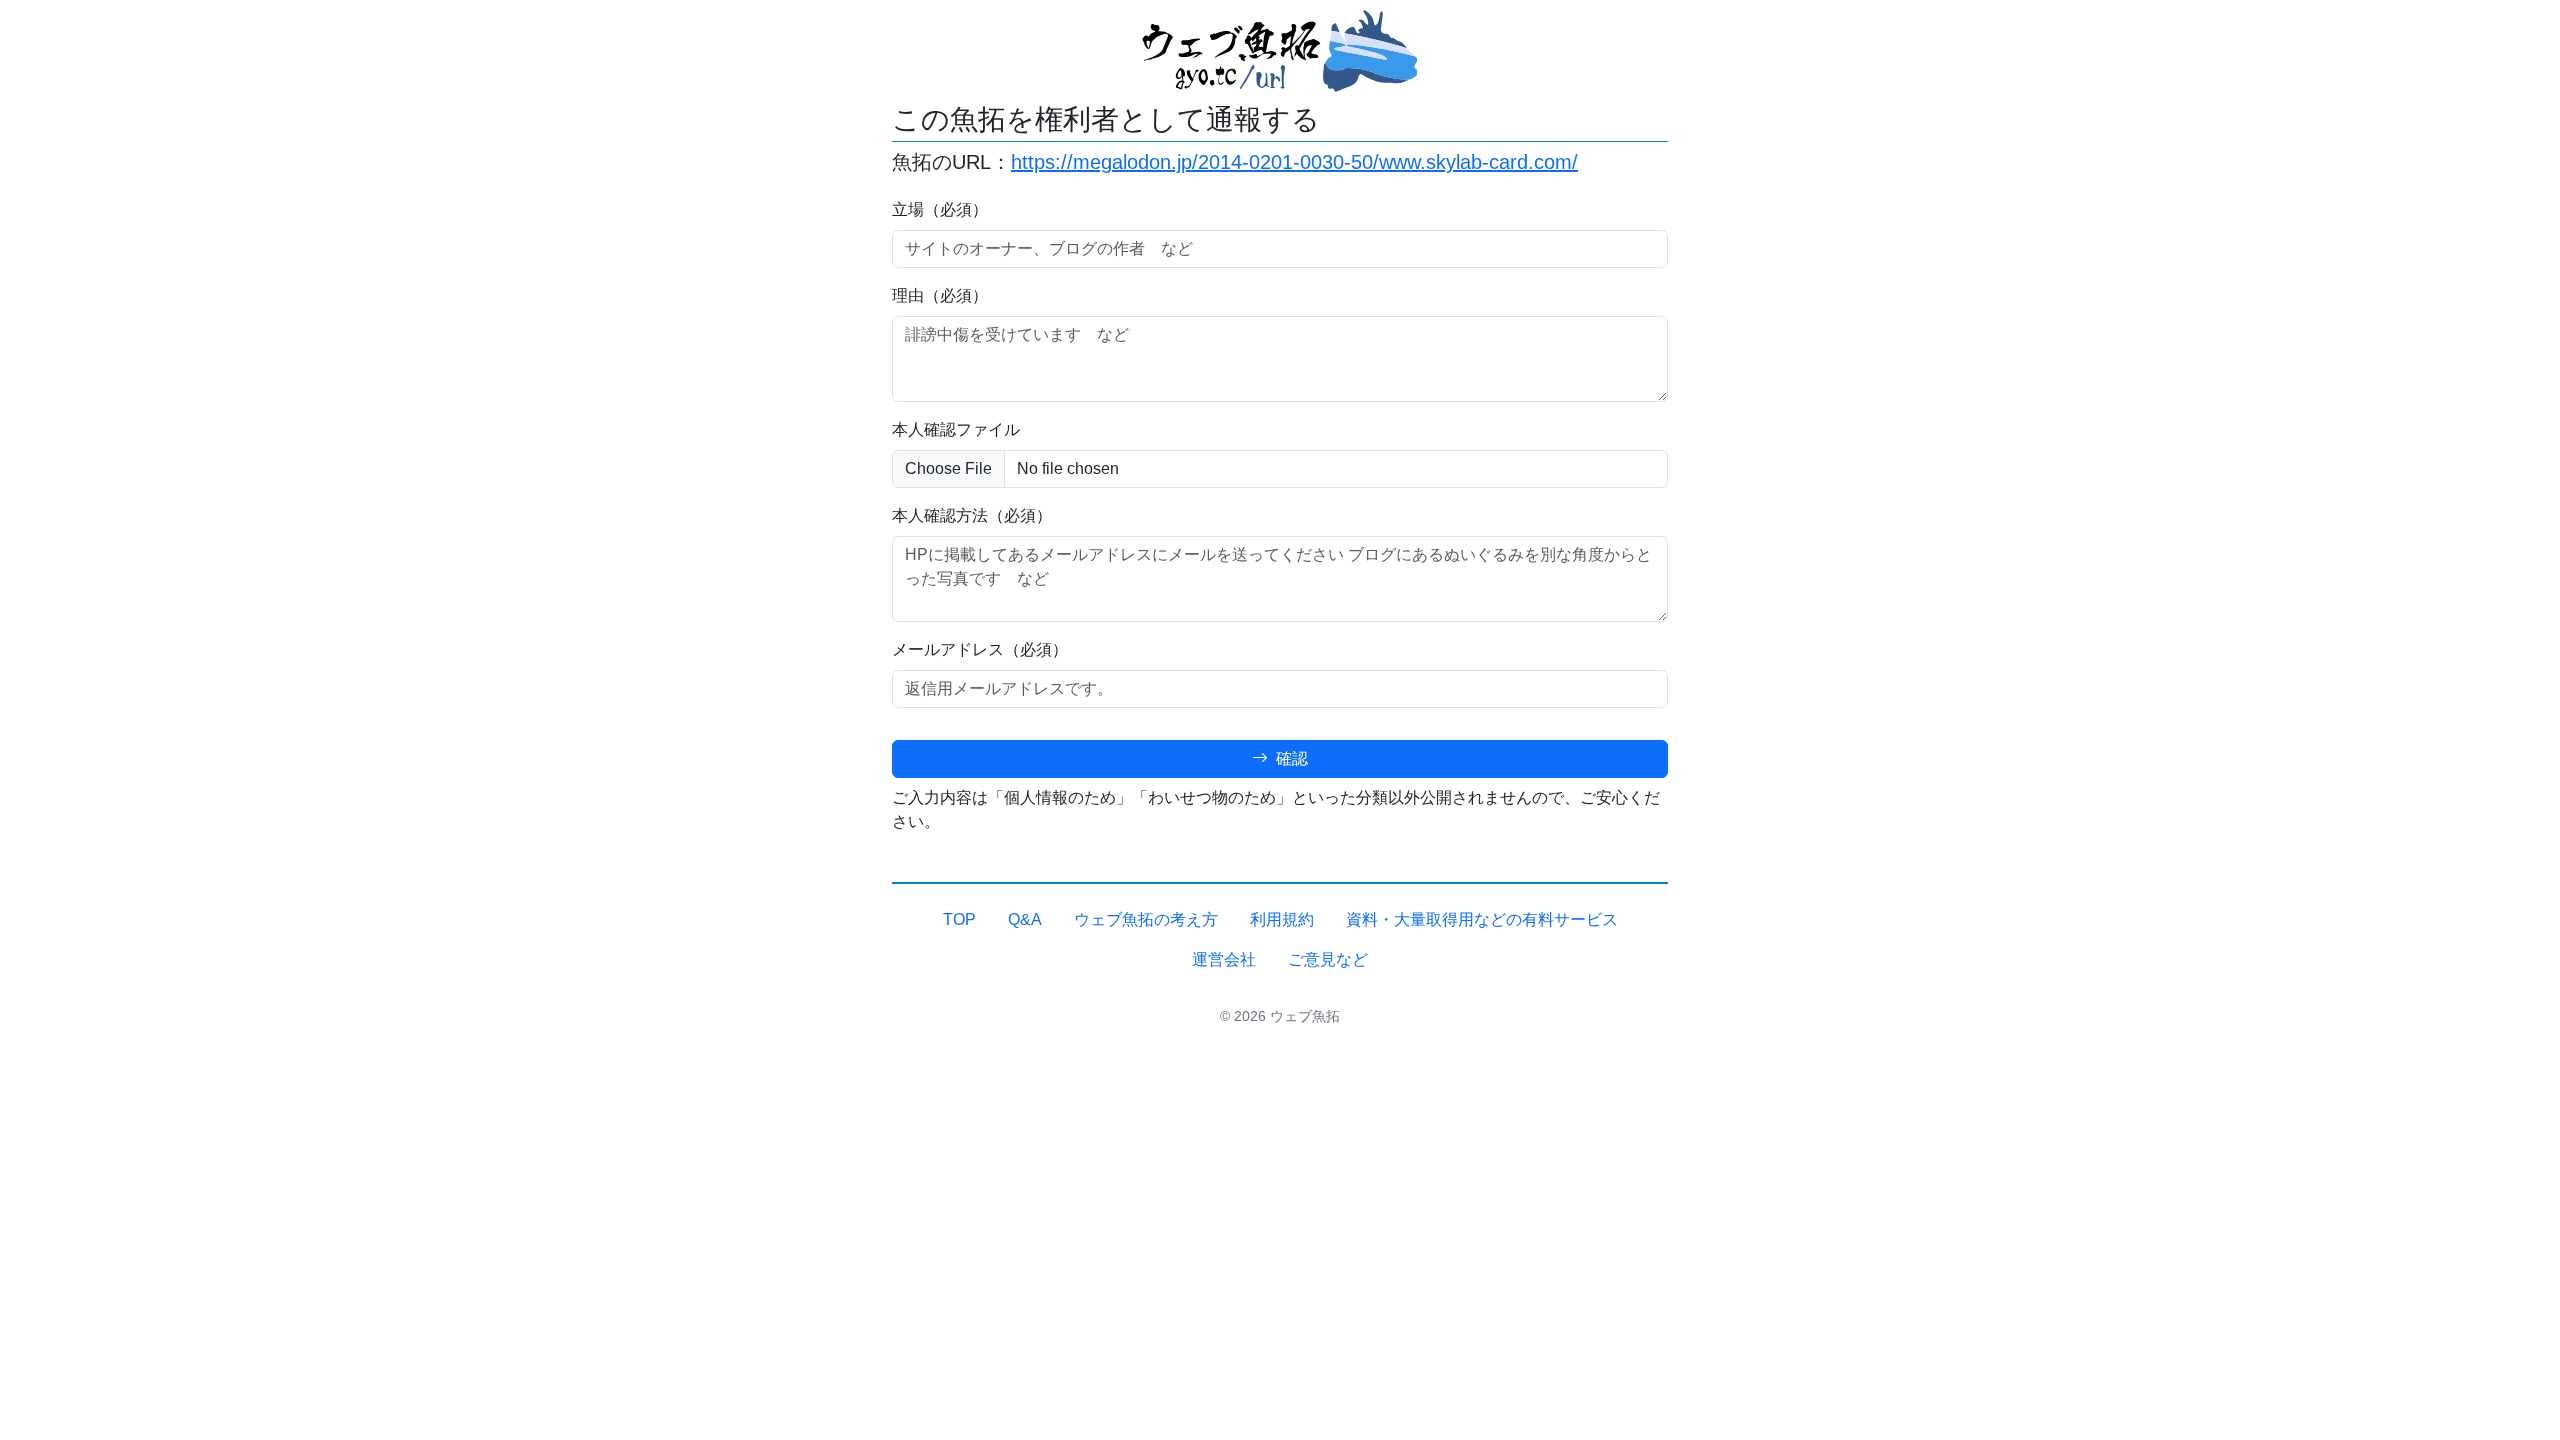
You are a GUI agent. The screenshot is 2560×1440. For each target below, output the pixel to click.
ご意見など (1328, 959)
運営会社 (1224, 959)
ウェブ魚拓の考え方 (1146, 919)
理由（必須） (940, 295)
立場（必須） (940, 209)
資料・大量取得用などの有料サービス (1482, 919)
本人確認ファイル (956, 429)
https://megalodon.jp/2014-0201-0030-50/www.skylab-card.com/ (1294, 162)
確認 (1290, 758)
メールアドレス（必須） (980, 649)
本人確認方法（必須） (972, 515)
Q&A (1025, 919)
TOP (959, 919)
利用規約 (1282, 919)
